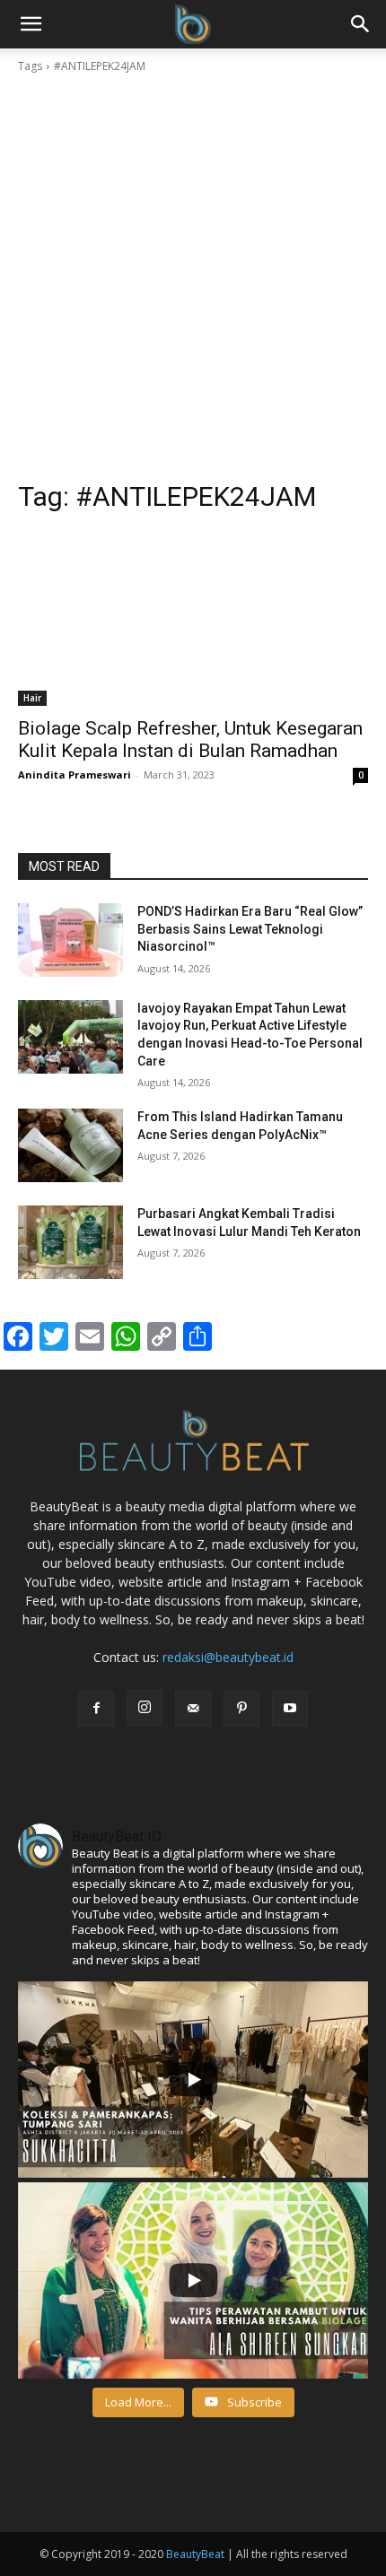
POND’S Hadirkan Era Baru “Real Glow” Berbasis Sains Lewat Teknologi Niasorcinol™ (250, 929)
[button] (361, 24)
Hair (32, 698)
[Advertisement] (193, 277)
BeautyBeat (195, 2554)
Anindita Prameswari (75, 775)
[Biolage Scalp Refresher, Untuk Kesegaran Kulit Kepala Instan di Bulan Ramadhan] (193, 618)
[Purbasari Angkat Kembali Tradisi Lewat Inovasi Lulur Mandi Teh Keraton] (70, 1242)
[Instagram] (145, 1708)
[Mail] (193, 1709)
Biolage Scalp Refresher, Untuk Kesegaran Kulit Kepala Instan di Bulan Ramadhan (190, 740)
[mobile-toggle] (31, 24)
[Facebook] (96, 1709)
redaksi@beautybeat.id (228, 1657)
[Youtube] (290, 1709)
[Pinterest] (241, 1709)
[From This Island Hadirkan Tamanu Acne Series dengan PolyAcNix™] (70, 1145)
